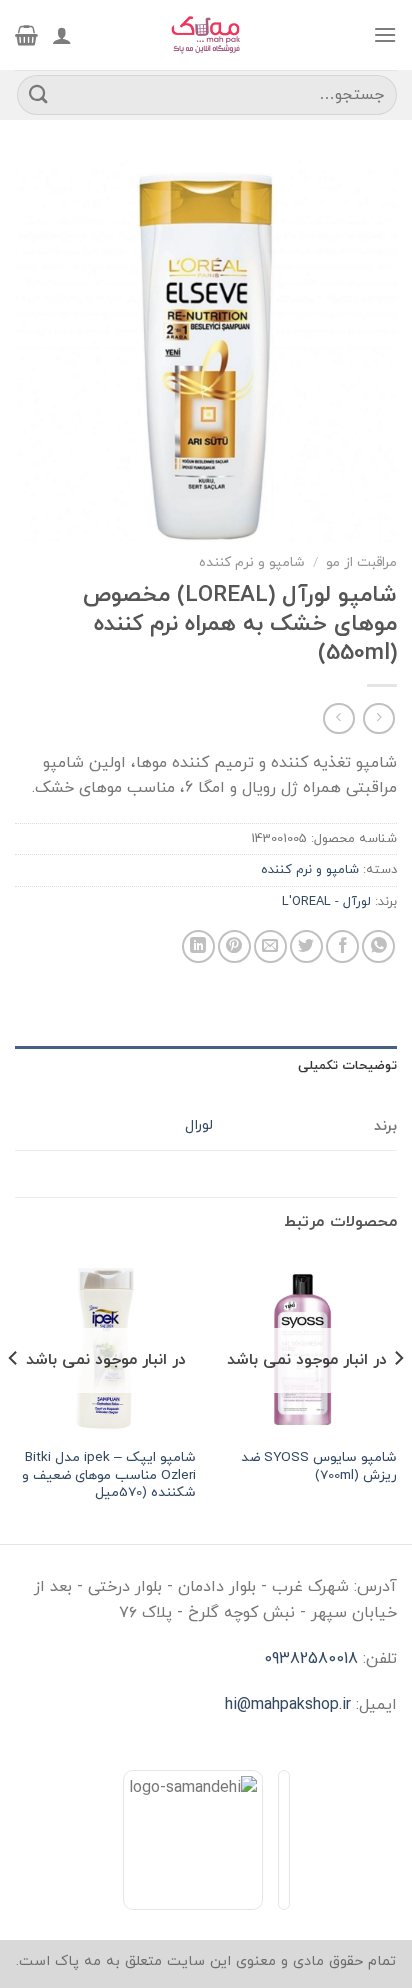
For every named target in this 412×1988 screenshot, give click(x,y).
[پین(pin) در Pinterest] (234, 946)
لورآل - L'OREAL (326, 902)
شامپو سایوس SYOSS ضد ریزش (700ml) (319, 1466)
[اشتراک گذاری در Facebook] (342, 946)
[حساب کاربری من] (62, 35)
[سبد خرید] (26, 35)
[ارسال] (39, 94)
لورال (199, 1125)
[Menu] (385, 34)
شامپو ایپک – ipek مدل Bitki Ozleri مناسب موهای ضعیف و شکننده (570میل (109, 1475)
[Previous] (398, 1397)
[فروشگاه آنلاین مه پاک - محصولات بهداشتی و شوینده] (206, 35)
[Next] (14, 1397)
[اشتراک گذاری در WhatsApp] (378, 946)
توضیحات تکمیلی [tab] (347, 1066)
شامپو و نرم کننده (252, 562)
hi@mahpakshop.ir (288, 1705)
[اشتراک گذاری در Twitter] (306, 946)
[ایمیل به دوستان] (270, 946)
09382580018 (311, 1659)
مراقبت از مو (361, 562)
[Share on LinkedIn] (198, 946)
